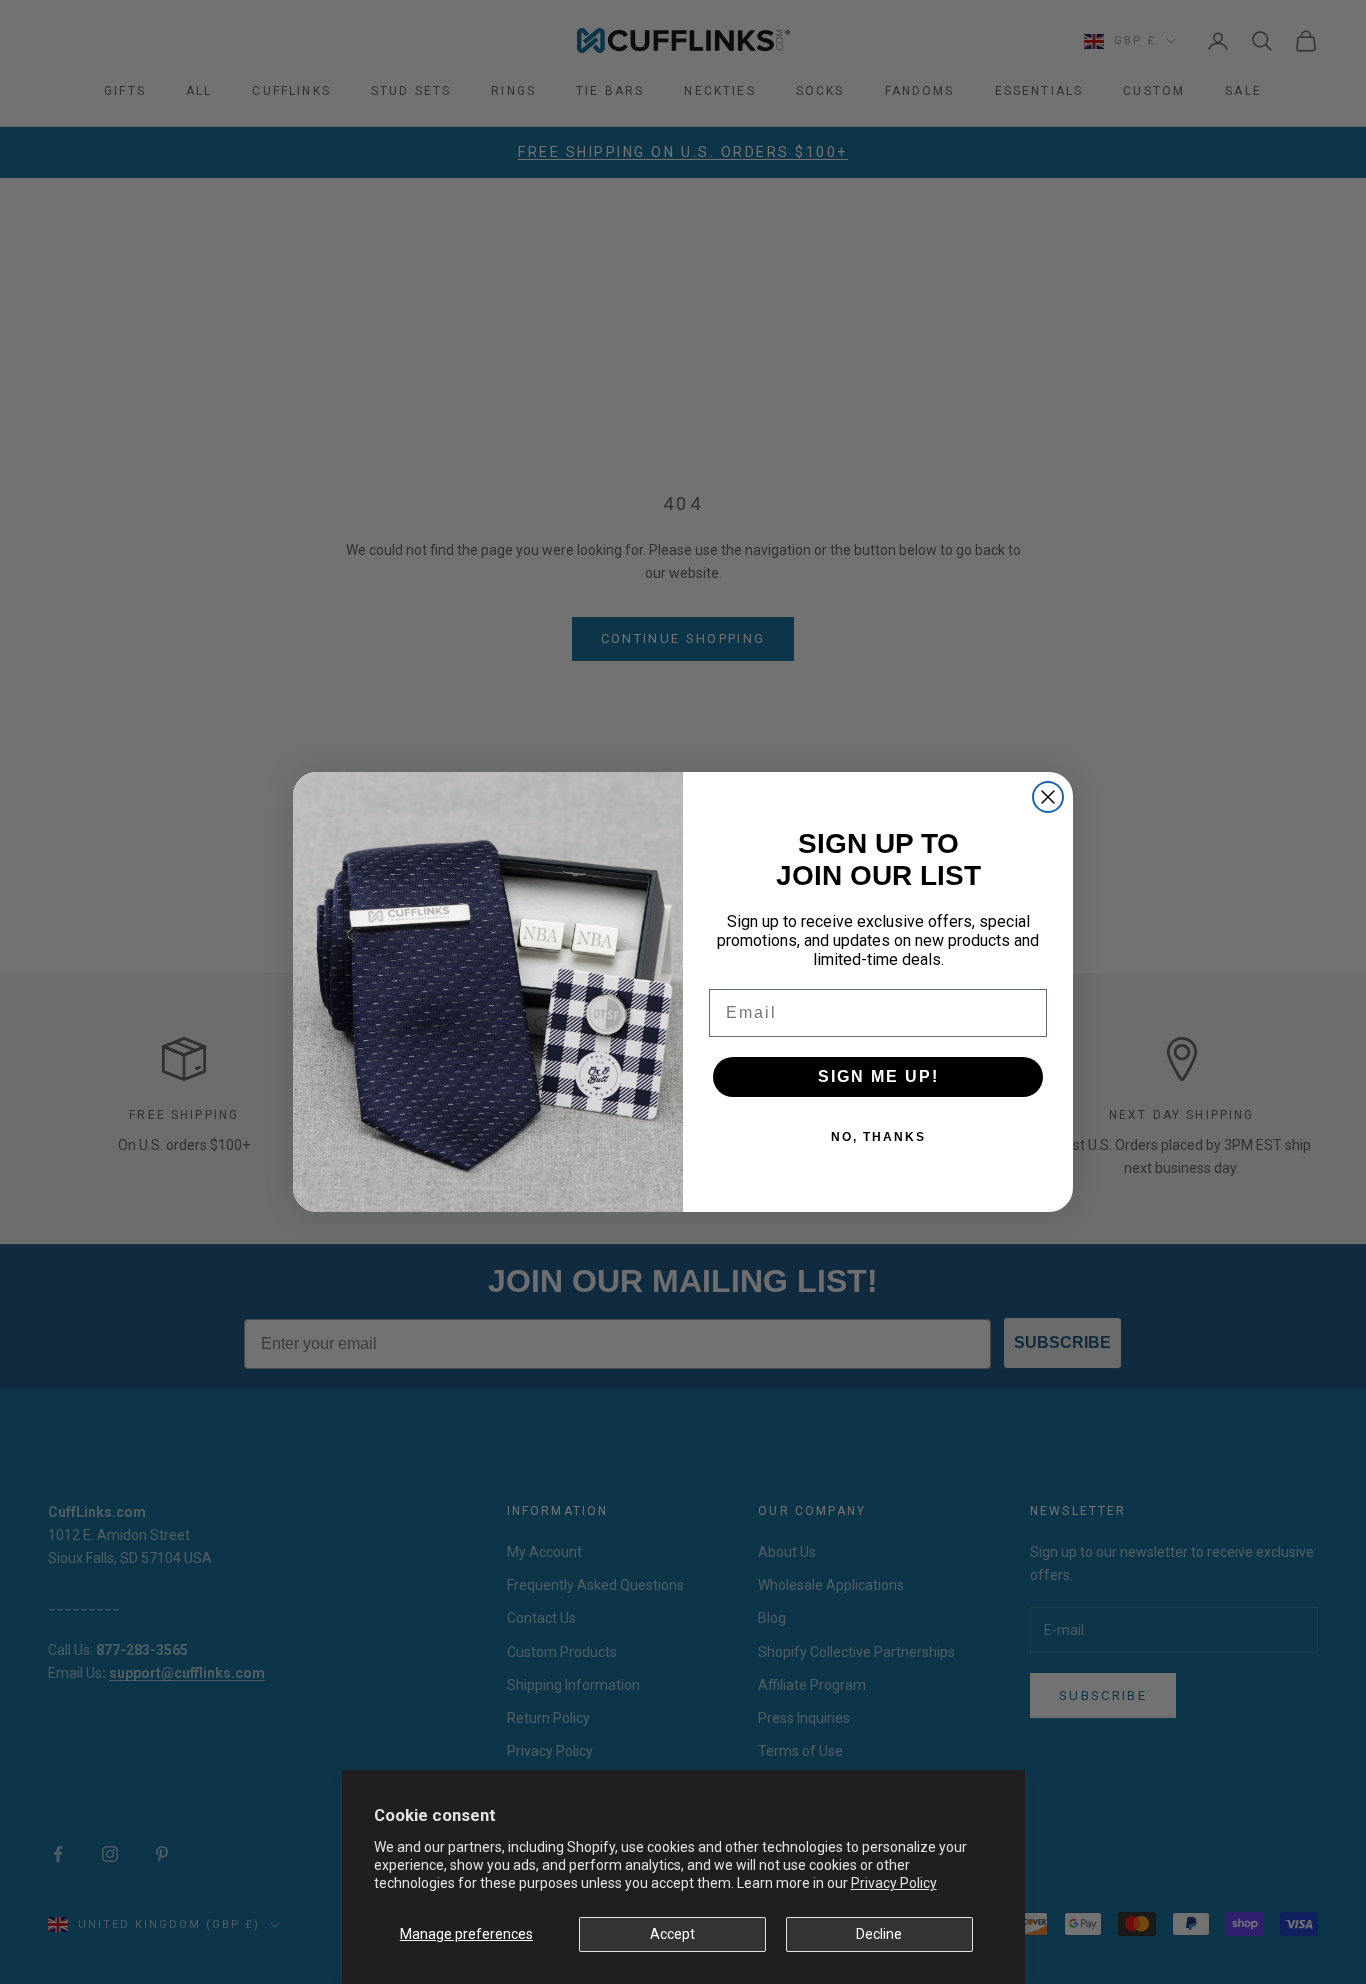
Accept (672, 1934)
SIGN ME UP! (878, 1076)
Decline (879, 1934)
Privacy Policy (894, 1883)
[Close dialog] (1048, 797)
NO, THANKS (878, 1137)
